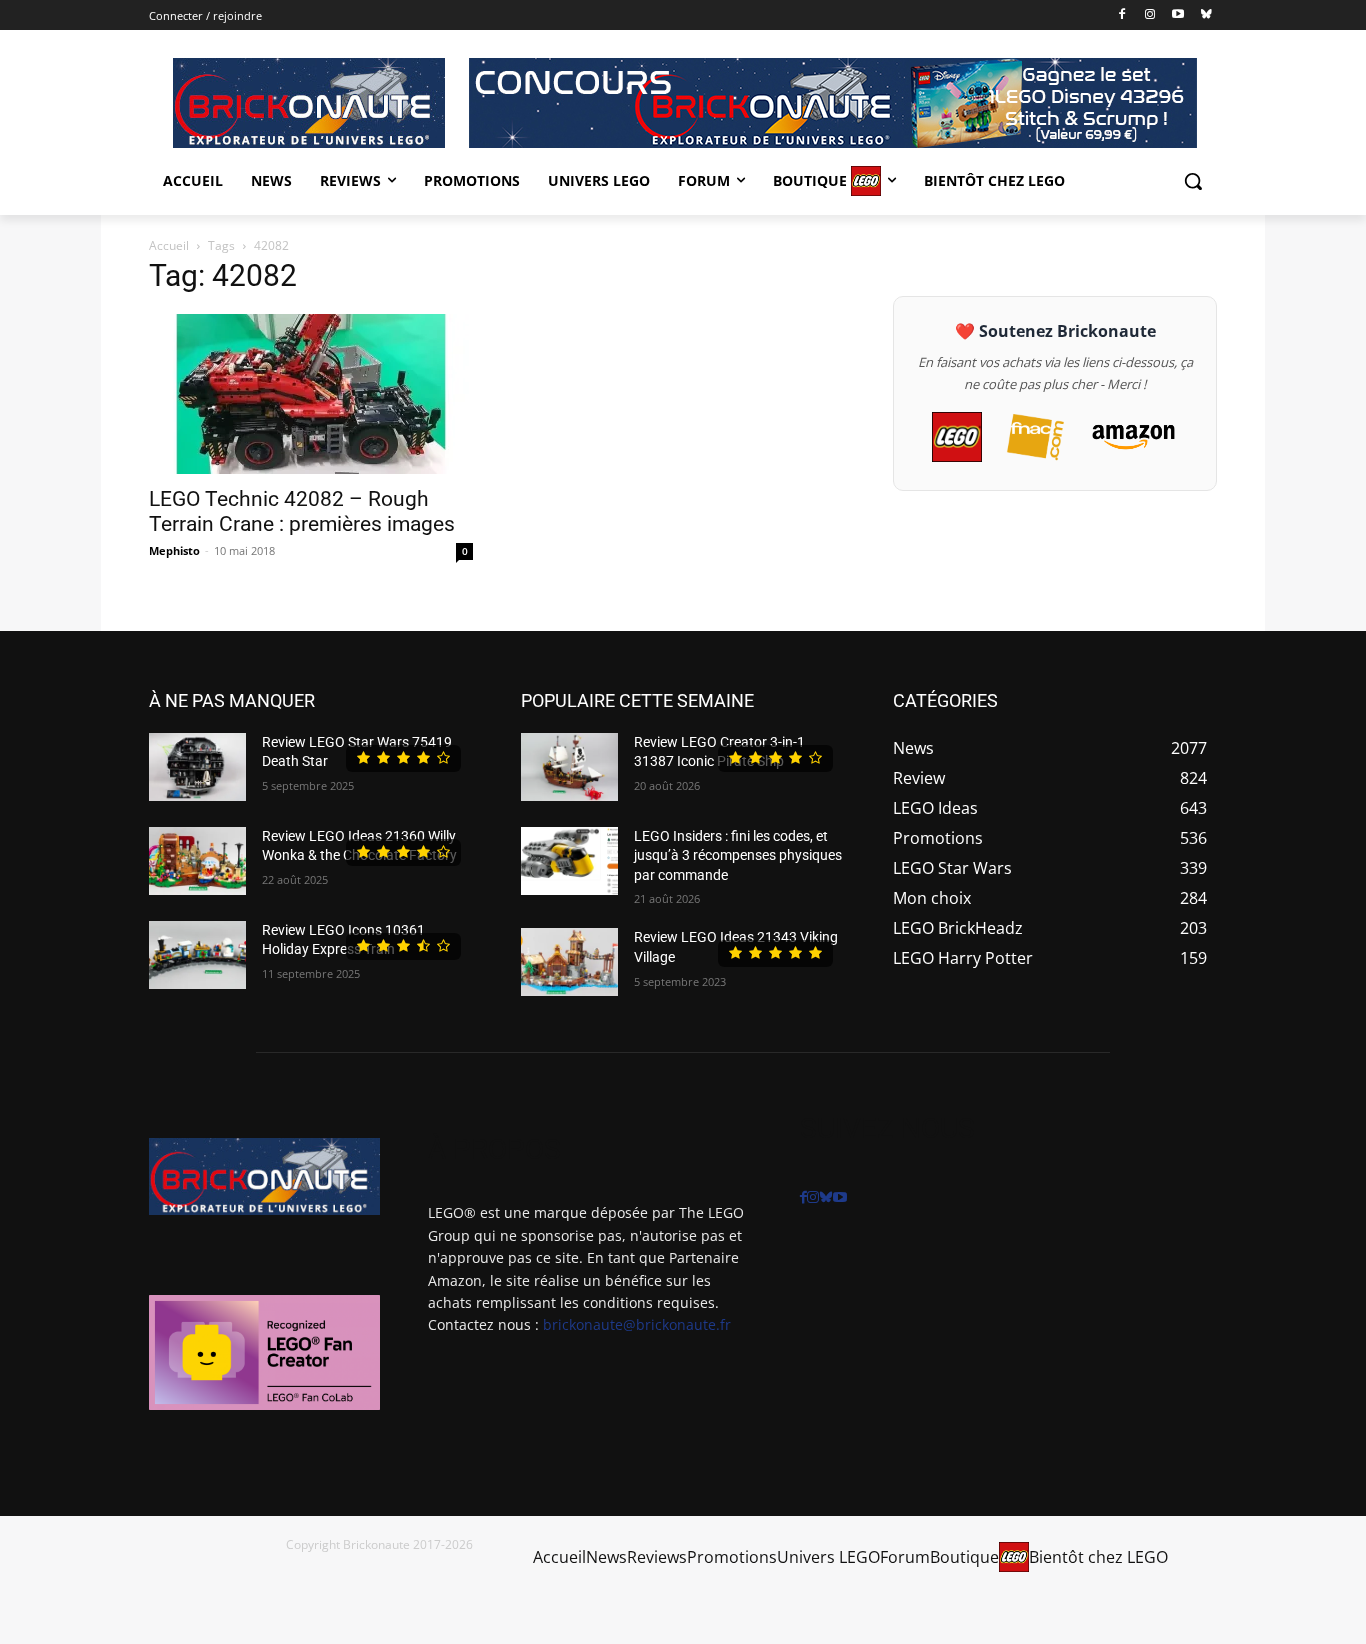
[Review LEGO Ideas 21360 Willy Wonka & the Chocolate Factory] (197, 861)
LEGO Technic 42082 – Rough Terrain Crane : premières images (302, 511)
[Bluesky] (1205, 15)
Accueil (169, 245)
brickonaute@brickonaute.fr (637, 1324)
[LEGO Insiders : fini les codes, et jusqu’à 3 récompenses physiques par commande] (569, 861)
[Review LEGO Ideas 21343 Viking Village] (569, 962)
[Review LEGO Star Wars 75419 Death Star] (197, 767)
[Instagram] (1150, 15)
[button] (1193, 181)
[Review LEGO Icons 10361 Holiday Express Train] (197, 955)
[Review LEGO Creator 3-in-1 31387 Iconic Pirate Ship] (569, 767)
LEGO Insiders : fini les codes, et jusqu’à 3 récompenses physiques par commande (738, 855)
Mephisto (174, 550)
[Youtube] (1177, 15)
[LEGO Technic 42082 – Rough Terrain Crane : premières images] (311, 394)
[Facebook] (1122, 15)
